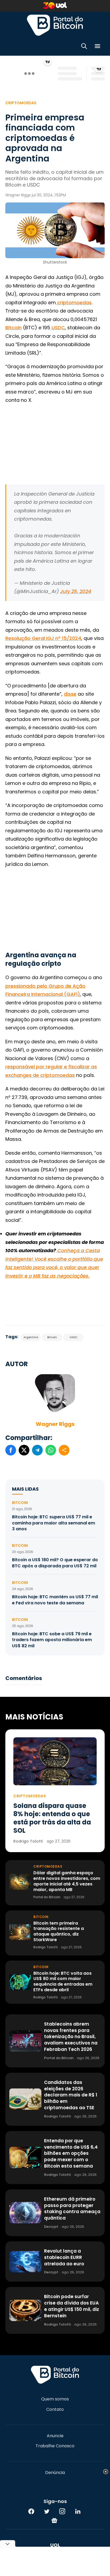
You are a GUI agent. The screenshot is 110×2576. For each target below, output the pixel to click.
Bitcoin (13, 328)
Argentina (31, 1337)
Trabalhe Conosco (55, 2446)
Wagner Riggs (55, 1424)
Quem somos (55, 2399)
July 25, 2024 (76, 591)
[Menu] (97, 47)
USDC (58, 328)
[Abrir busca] (84, 47)
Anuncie (55, 2436)
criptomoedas (74, 303)
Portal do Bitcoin (55, 25)
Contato (55, 2409)
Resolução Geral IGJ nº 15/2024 (43, 638)
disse (70, 694)
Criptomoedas (21, 103)
